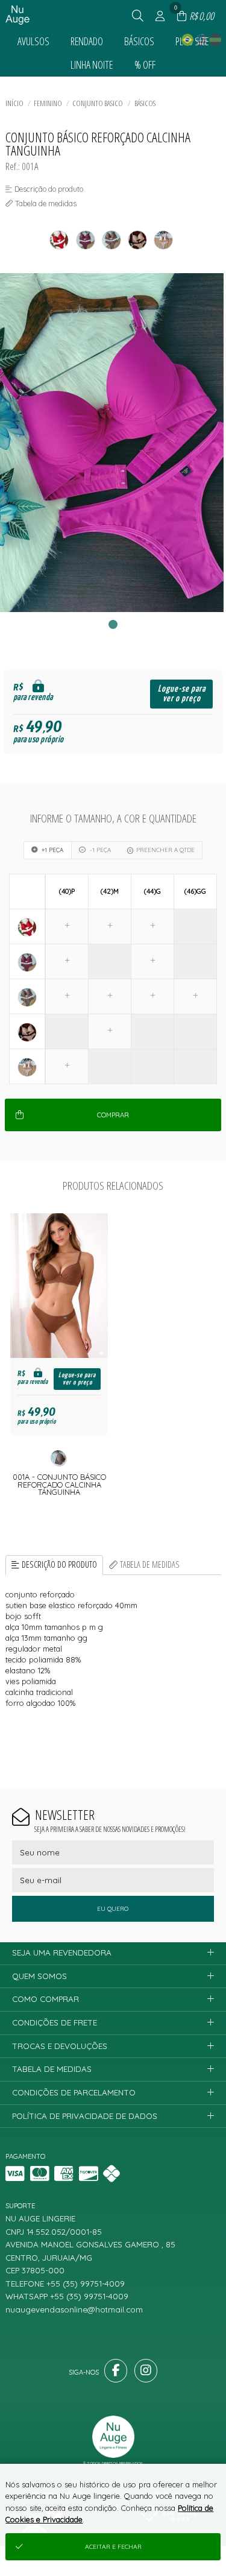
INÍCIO (14, 103)
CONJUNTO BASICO (98, 103)
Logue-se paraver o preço (182, 694)
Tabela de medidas (150, 1564)
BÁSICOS (145, 103)
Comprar (113, 1115)
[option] (113, 443)
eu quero (113, 1909)
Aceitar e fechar (113, 2547)
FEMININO (48, 103)
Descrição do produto (59, 1564)
